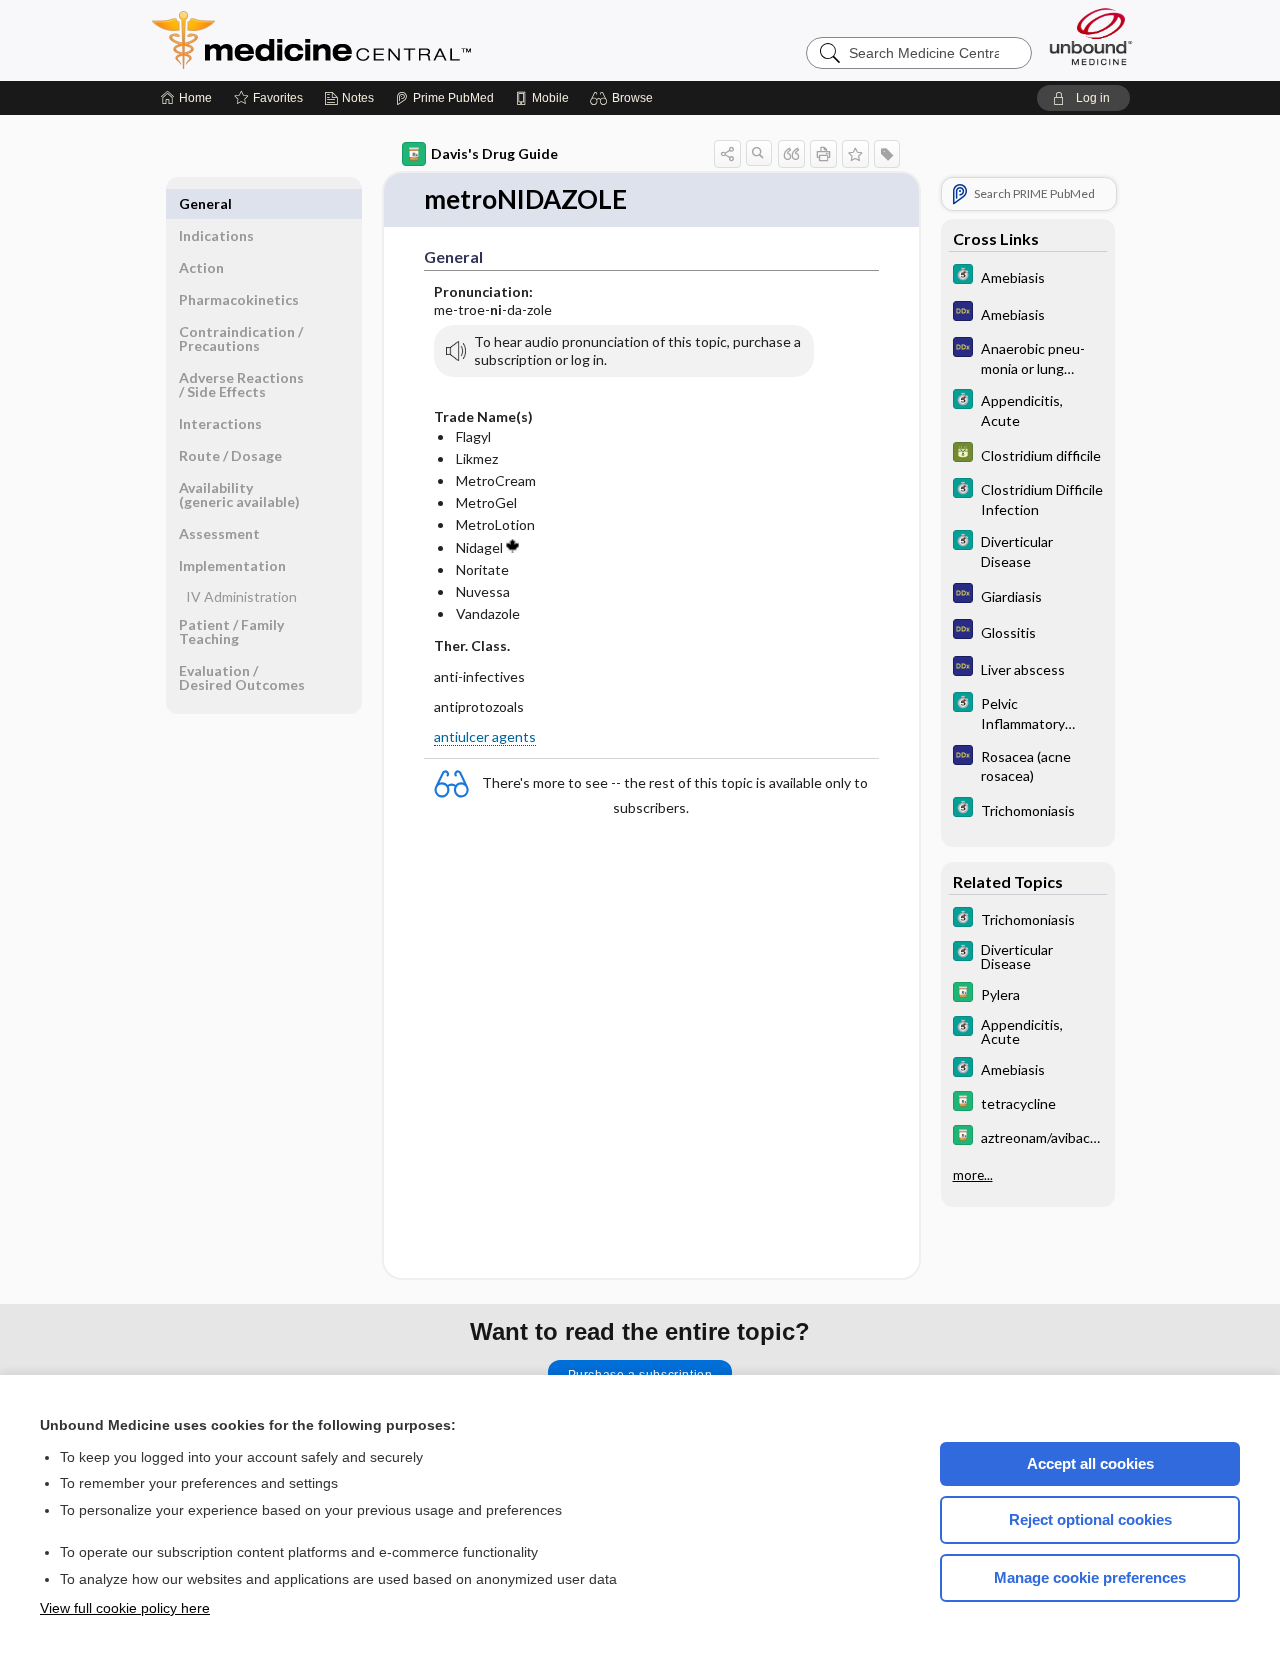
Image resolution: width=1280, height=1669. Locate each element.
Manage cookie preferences (1090, 1577)
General (205, 203)
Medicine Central (400, 40)
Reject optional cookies (1090, 1519)
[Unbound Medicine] (1091, 36)
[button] (624, 98)
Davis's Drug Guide (494, 153)
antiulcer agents (485, 736)
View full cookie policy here (125, 1608)
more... (973, 1175)
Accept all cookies (1090, 1463)
